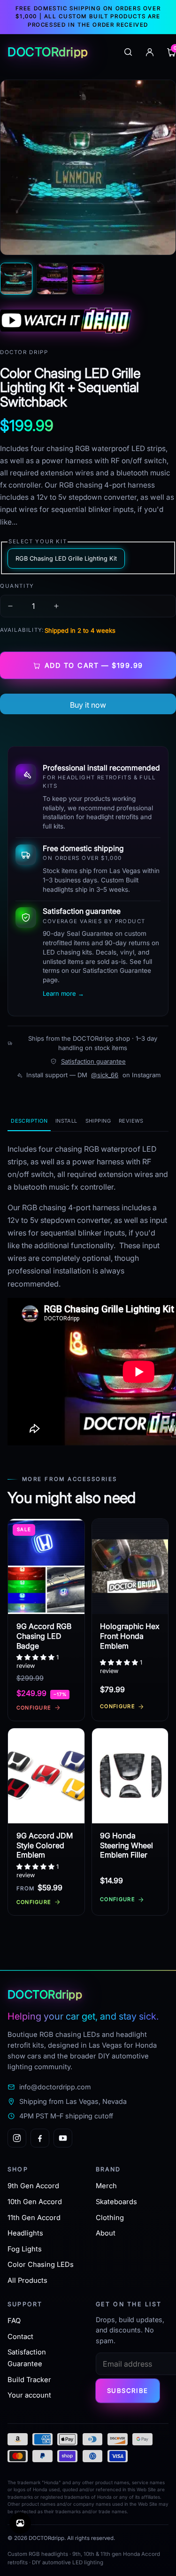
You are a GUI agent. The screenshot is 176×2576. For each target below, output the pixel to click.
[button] (36, 1657)
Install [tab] (66, 1121)
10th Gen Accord (35, 2202)
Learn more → (63, 993)
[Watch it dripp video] (88, 321)
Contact (20, 2337)
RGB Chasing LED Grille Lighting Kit (66, 559)
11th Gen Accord (34, 2218)
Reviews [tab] (131, 1121)
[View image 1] (16, 279)
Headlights (25, 2233)
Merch (106, 2186)
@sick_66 (105, 1075)
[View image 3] (88, 279)
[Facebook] (40, 2138)
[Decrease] (10, 606)
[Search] (128, 52)
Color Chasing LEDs (41, 2265)
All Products (27, 2280)
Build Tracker (29, 2380)
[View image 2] (52, 279)
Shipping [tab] (98, 1121)
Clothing (110, 2218)
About (106, 2233)
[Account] (150, 52)
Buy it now (88, 705)
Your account (29, 2395)
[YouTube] (63, 2138)
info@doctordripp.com (55, 2087)
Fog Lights (25, 2249)
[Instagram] (17, 2138)
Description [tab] (29, 1121)
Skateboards (116, 2202)
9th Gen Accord (33, 2186)
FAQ (14, 2321)
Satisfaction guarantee (93, 1061)
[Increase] (56, 606)
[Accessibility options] (20, 2523)
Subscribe (128, 2391)
